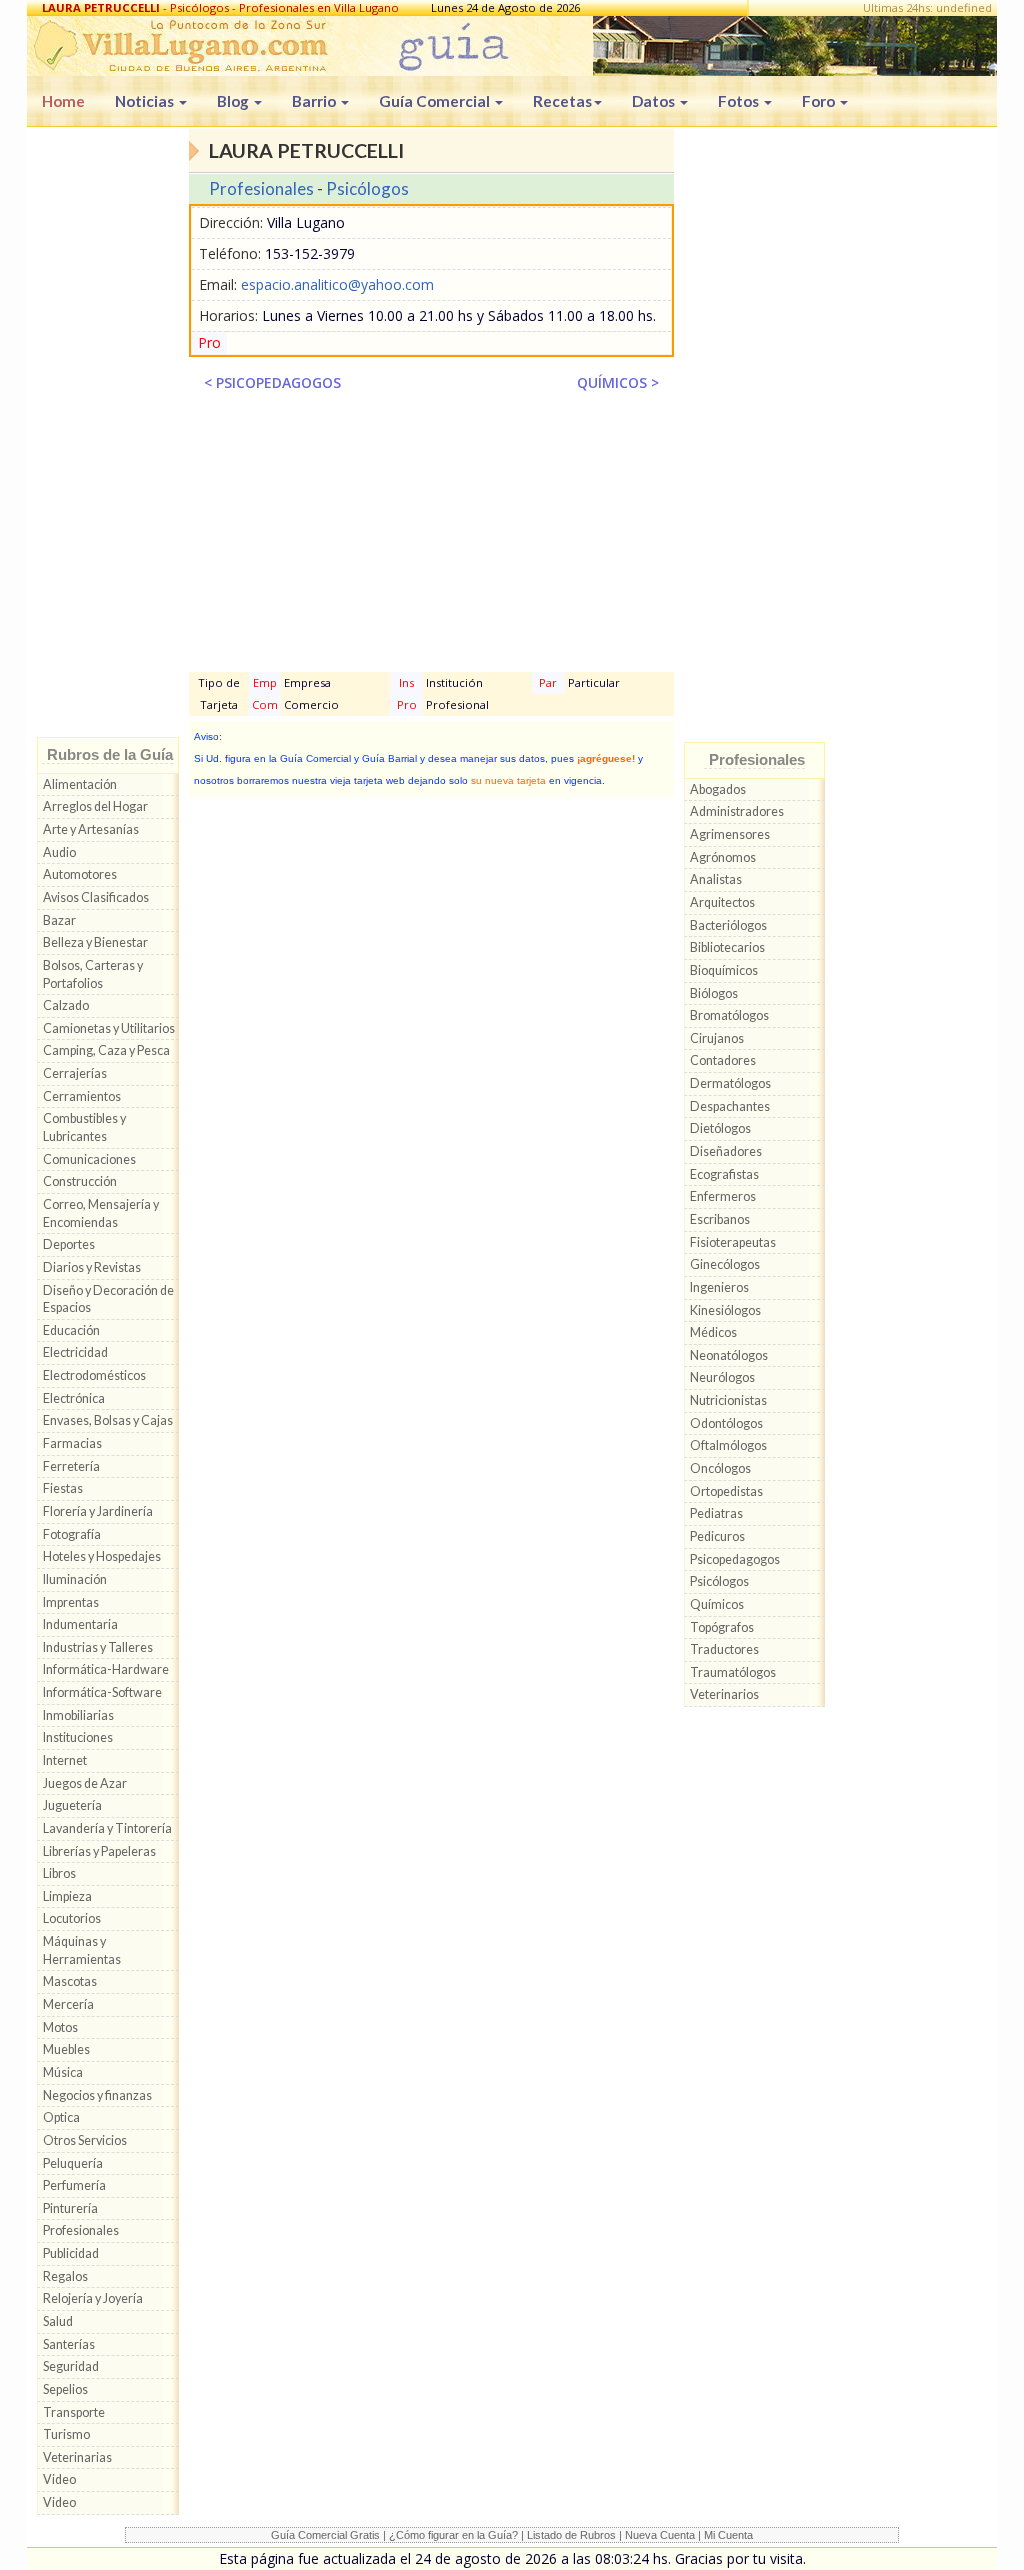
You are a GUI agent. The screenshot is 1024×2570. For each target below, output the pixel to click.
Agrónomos (723, 857)
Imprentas (71, 1602)
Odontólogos (726, 1423)
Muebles (66, 2049)
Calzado (66, 1005)
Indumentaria (80, 1624)
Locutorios (72, 1918)
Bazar (59, 920)
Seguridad (71, 2366)
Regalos (65, 2276)
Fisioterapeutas (733, 1242)
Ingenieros (719, 1287)
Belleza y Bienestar (95, 942)
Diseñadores (726, 1151)
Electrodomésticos (94, 1375)
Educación (71, 1330)
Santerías (69, 2344)
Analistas (716, 879)
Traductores (724, 1649)
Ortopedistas (726, 1491)
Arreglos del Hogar (95, 806)
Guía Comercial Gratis (325, 2535)
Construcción (80, 1181)
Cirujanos (717, 1038)
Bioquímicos (724, 970)
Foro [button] (820, 101)
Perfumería (74, 2185)
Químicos (717, 1604)
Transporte (74, 2412)
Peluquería (73, 2163)
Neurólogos (722, 1377)
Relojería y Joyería (93, 2298)
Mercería (68, 2004)
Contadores (723, 1060)
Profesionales (81, 2230)
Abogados (718, 789)
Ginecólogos (725, 1264)
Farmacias (72, 1443)
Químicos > (618, 382)
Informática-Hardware (106, 1669)
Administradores (737, 811)
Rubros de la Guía (110, 754)
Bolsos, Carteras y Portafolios (93, 974)
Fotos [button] (740, 101)
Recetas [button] (562, 101)
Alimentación (80, 784)
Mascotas (70, 1981)
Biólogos (714, 993)
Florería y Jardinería (98, 1511)
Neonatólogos (729, 1355)
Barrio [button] (315, 101)
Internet (65, 1760)
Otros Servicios (85, 2140)
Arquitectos (722, 902)
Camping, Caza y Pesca (106, 1050)
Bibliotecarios (727, 947)
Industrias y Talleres (98, 1647)
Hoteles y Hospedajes (102, 1556)
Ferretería (71, 1466)
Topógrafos (722, 1627)
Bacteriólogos (728, 925)
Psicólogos (367, 188)
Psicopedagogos (735, 1559)
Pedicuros (717, 1536)
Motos (60, 2027)
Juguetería (72, 1805)
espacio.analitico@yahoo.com (337, 284)
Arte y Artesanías (91, 829)
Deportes (69, 1244)
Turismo (66, 2434)
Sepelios (65, 2389)
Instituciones (78, 1737)
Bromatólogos (729, 1015)
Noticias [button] (146, 101)
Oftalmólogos (728, 1445)
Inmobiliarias (78, 1715)
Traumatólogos (733, 1672)
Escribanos (720, 1219)
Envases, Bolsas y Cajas (108, 1420)
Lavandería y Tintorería (107, 1828)
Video (59, 2479)
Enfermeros (723, 1196)
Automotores (80, 874)
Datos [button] (655, 101)
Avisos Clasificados (96, 897)
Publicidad (71, 2253)
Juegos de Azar (85, 1783)
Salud (58, 2321)
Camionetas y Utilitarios (109, 1028)
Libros (59, 1873)
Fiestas (63, 1488)
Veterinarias (77, 2457)
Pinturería (70, 2208)
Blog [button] (234, 101)
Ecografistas (724, 1174)
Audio (59, 852)
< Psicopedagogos (272, 382)
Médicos (713, 1332)
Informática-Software (102, 1692)
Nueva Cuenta (660, 2535)
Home (63, 101)
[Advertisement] (108, 437)
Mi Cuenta (728, 2535)
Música (63, 2072)
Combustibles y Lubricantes (84, 1127)
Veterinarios (724, 1694)
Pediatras (716, 1513)
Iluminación (75, 1579)
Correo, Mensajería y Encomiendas (101, 1213)
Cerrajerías (75, 1073)
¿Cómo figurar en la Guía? (453, 2535)
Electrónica (74, 1398)
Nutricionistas (728, 1400)
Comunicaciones (89, 1159)
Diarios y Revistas (92, 1267)
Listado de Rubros (571, 2535)
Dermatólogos (730, 1083)
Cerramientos (82, 1096)
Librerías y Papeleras (99, 1851)
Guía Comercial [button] (436, 101)
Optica (61, 2117)
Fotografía (72, 1534)
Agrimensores (730, 834)
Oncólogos (720, 1468)
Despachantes (730, 1106)
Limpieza (67, 1896)
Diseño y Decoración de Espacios (108, 1299)
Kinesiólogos (725, 1310)
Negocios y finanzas (97, 2095)
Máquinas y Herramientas (82, 1950)
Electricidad (75, 1352)
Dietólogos (720, 1128)
